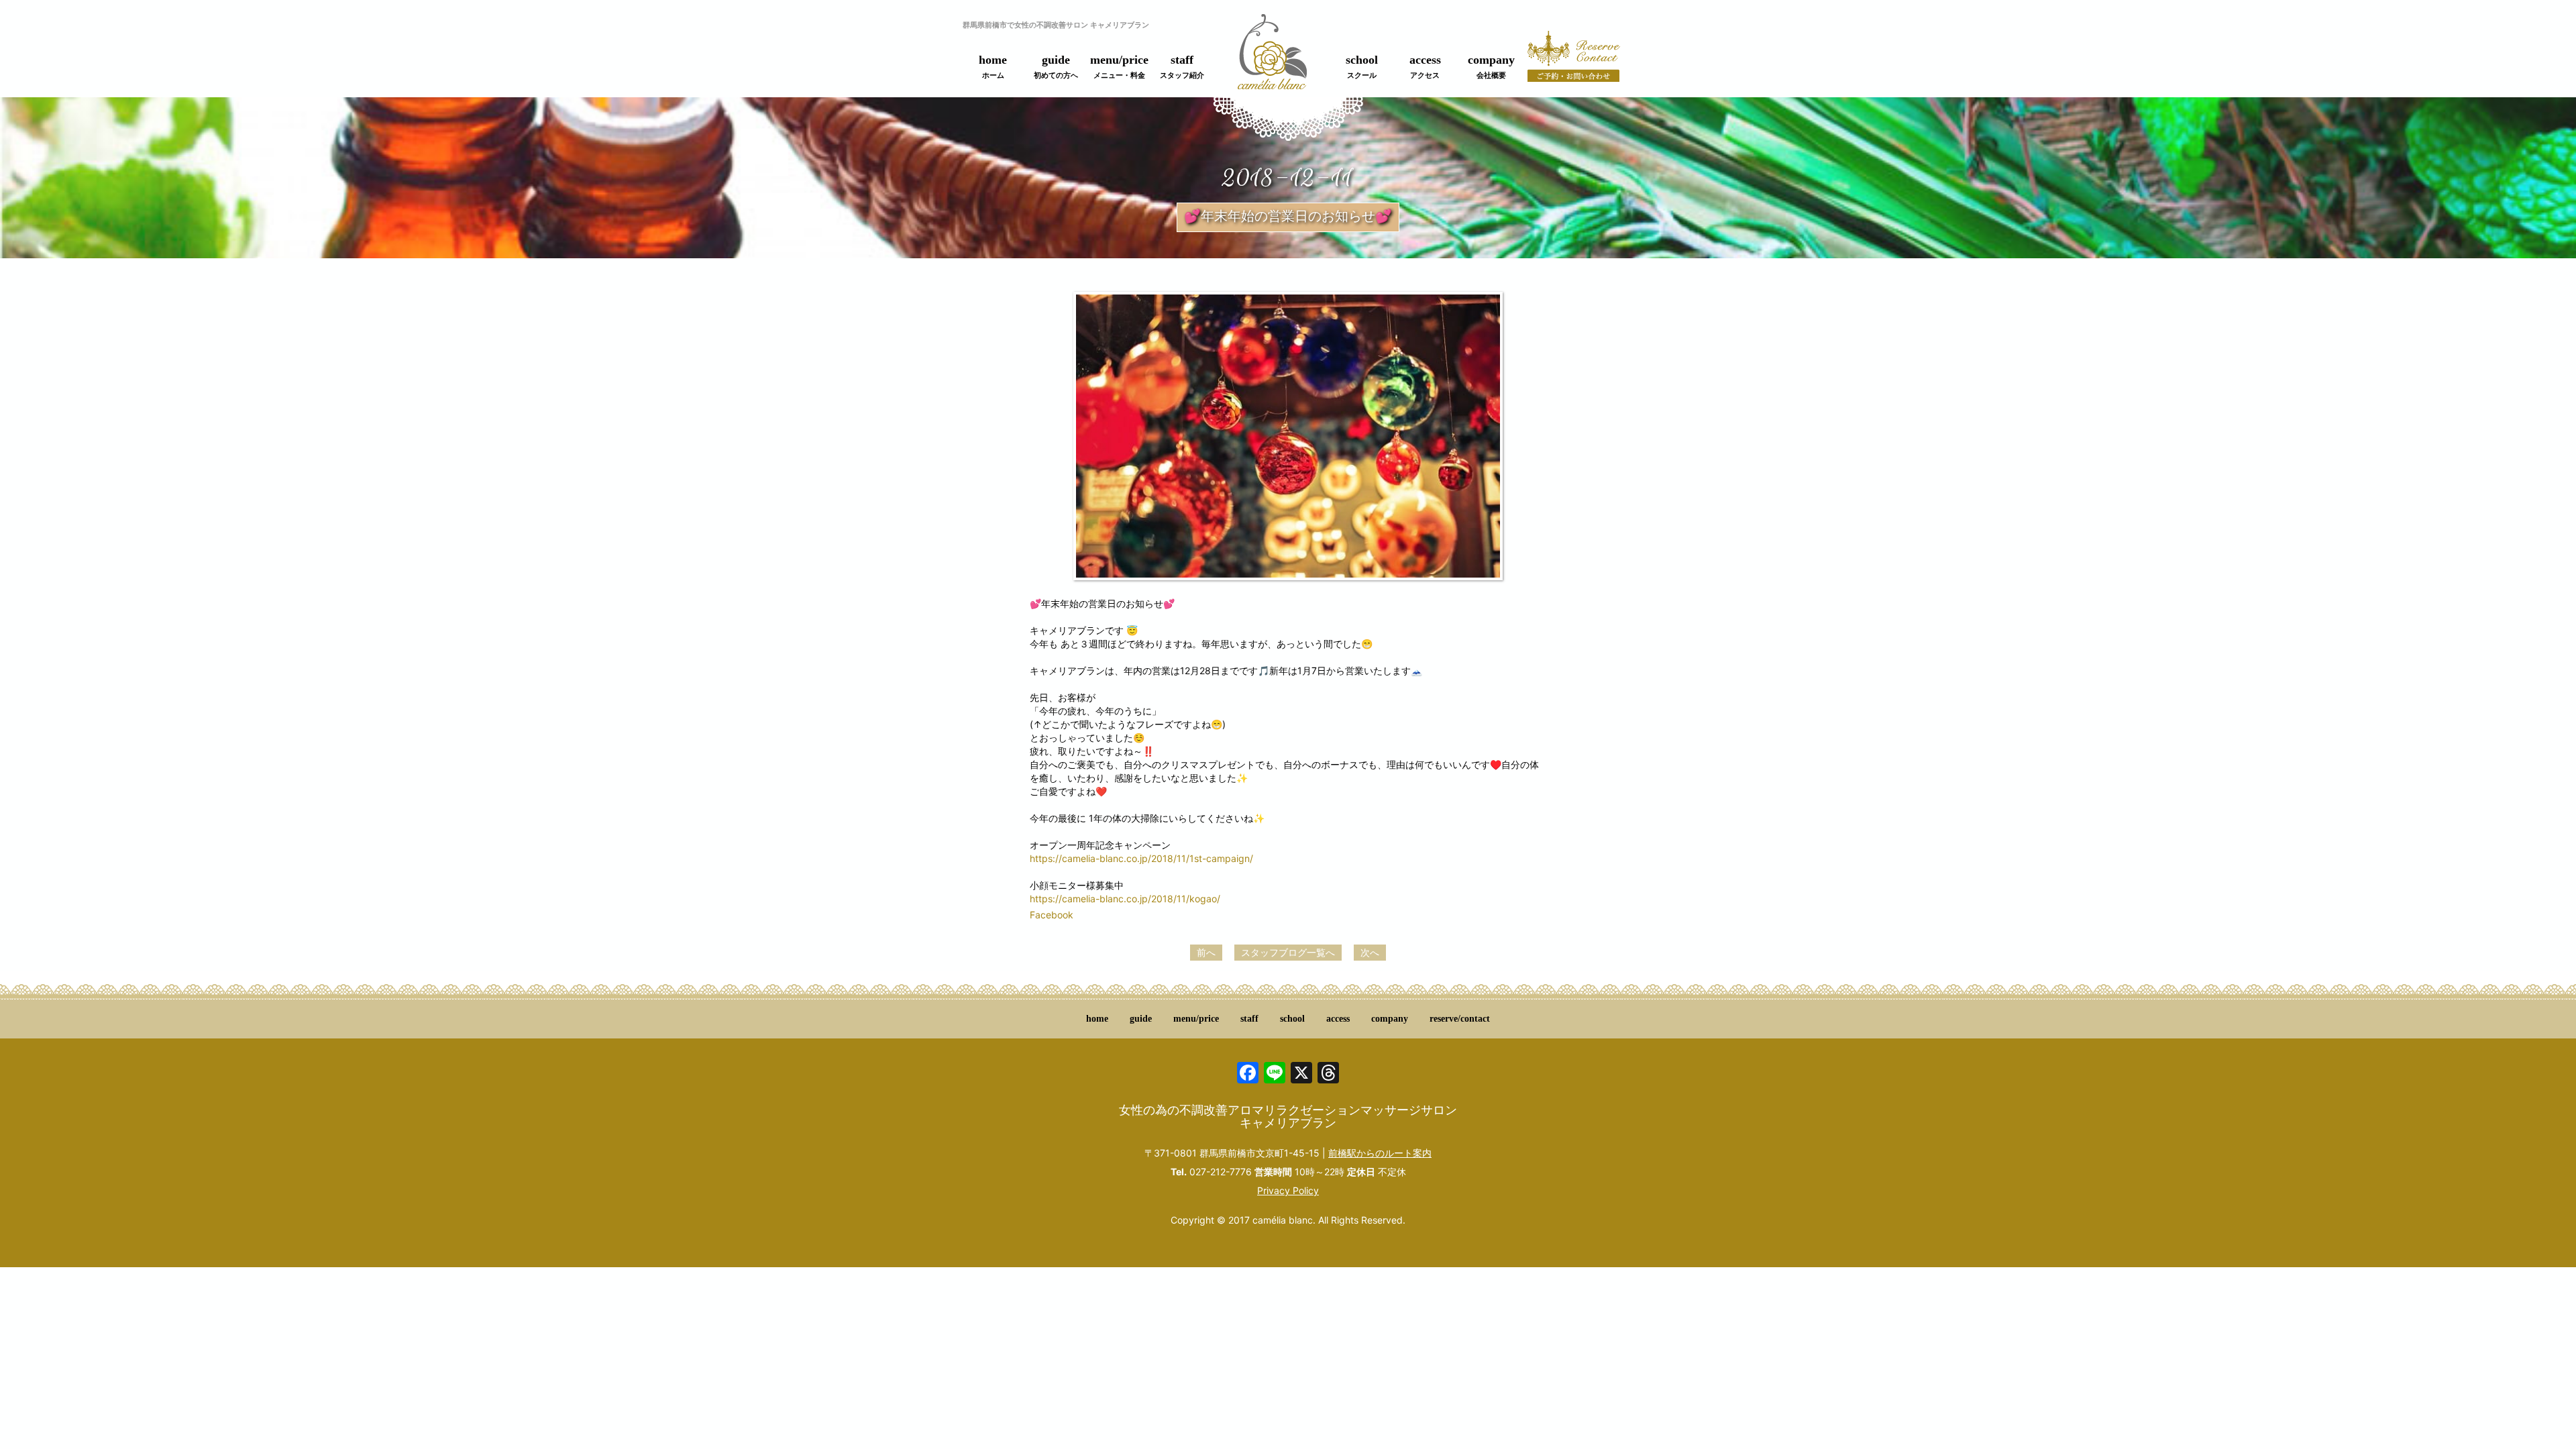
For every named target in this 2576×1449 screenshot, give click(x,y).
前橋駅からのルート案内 (1380, 1153)
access (1425, 66)
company (1491, 66)
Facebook (1052, 915)
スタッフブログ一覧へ (1288, 952)
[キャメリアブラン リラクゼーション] (1272, 59)
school (1362, 66)
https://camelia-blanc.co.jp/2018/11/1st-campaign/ (1141, 858)
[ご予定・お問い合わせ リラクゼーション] (1574, 64)
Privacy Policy (1288, 1190)
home (993, 66)
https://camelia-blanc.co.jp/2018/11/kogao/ (1125, 899)
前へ (1206, 952)
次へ (1370, 952)
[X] (1301, 1074)
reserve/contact (1460, 1019)
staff (1182, 66)
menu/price (1119, 66)
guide (1056, 66)
